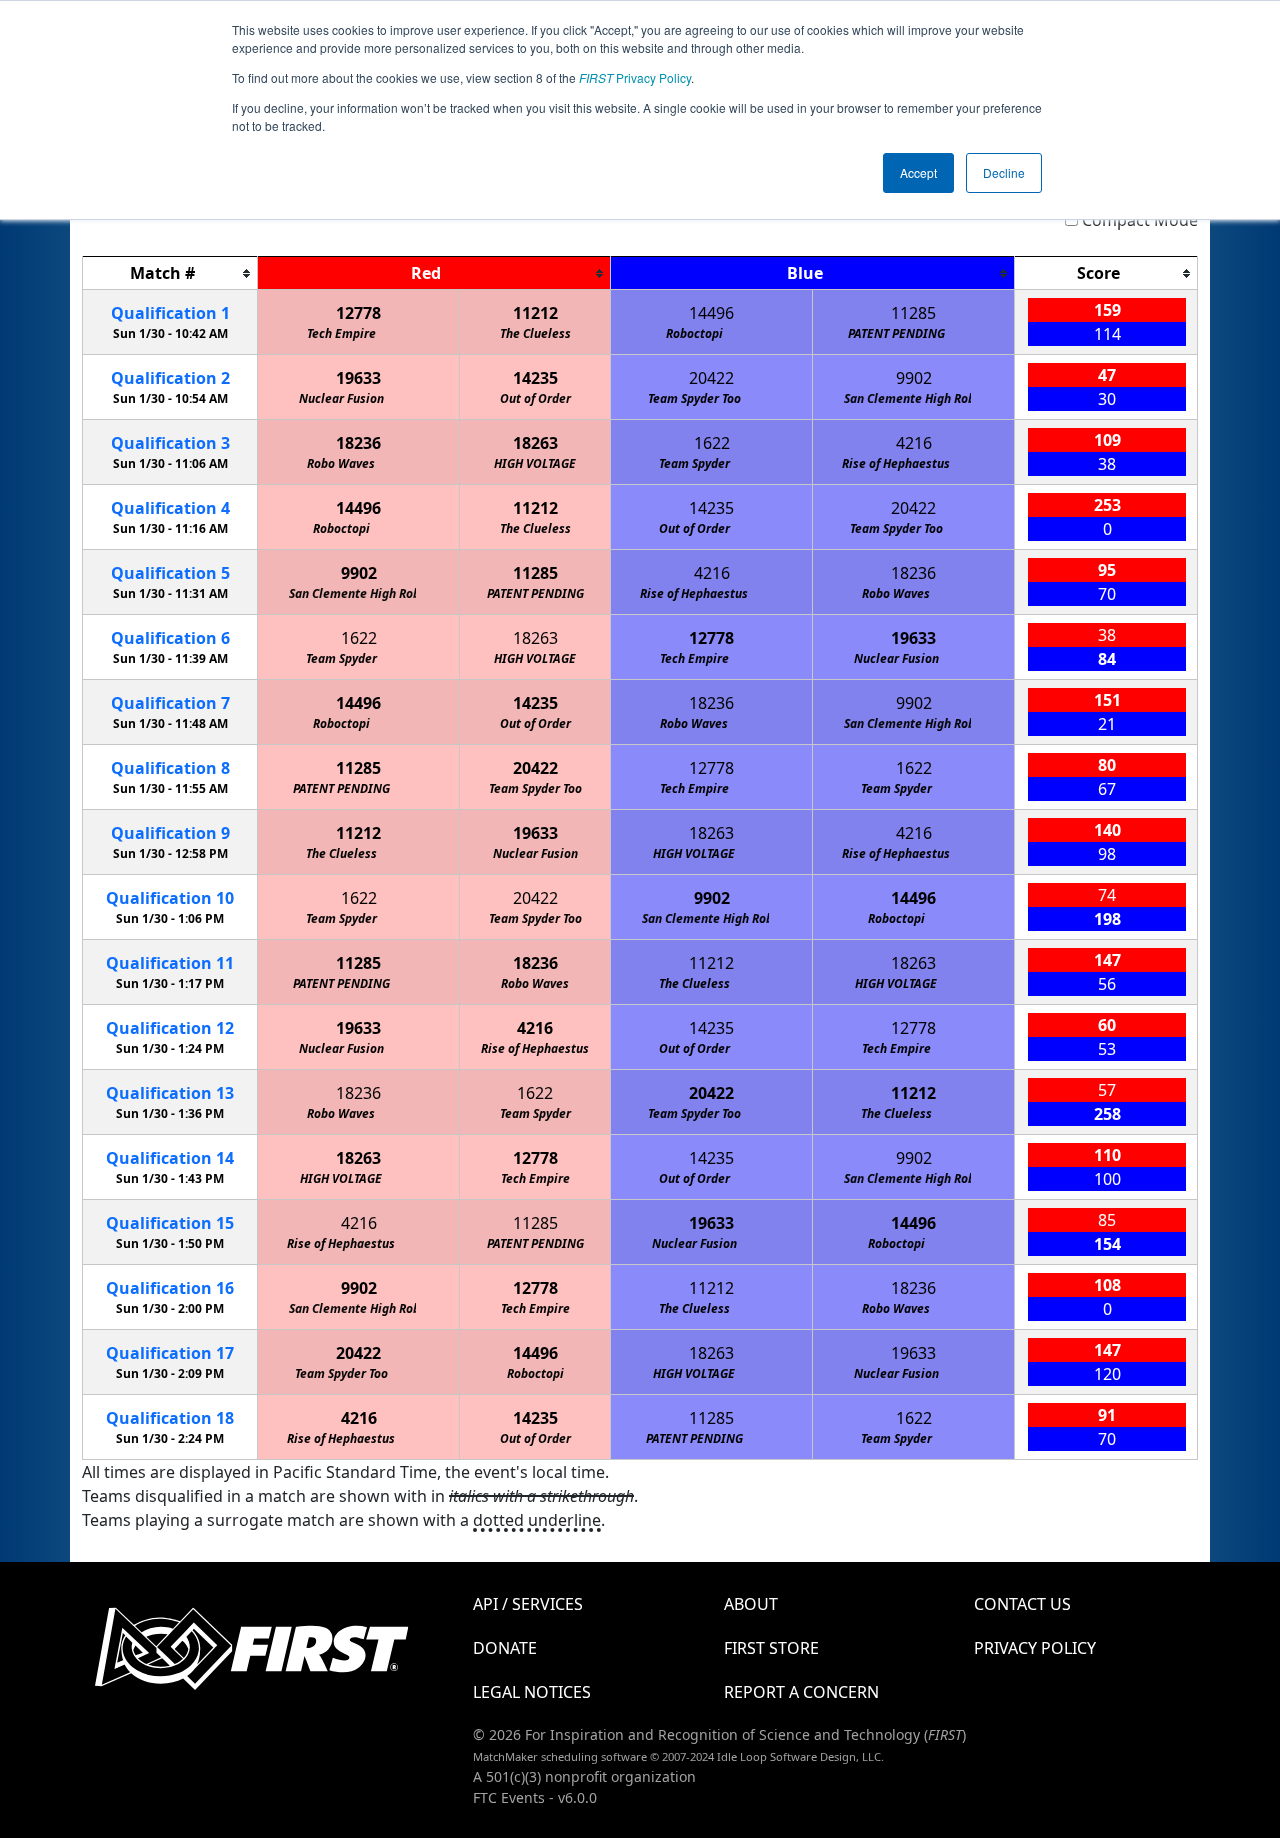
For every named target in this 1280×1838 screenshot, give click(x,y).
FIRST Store (771, 1648)
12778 (358, 313)
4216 (914, 443)
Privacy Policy (635, 77)
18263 (535, 443)
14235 (535, 378)
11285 (913, 313)
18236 (358, 443)
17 (170, 1353)
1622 (712, 443)
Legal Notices (532, 1692)
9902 (914, 378)
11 (170, 963)
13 (170, 1093)
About (751, 1604)
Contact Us (1022, 1604)
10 (170, 898)
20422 (711, 378)
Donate (505, 1648)
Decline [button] (1004, 172)
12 (170, 1028)
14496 (711, 313)
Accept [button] (918, 172)
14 (170, 1158)
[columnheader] (170, 273)
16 (170, 1288)
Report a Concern (801, 1692)
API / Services (528, 1604)
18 (170, 1418)
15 (170, 1223)
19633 (358, 378)
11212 (535, 313)
